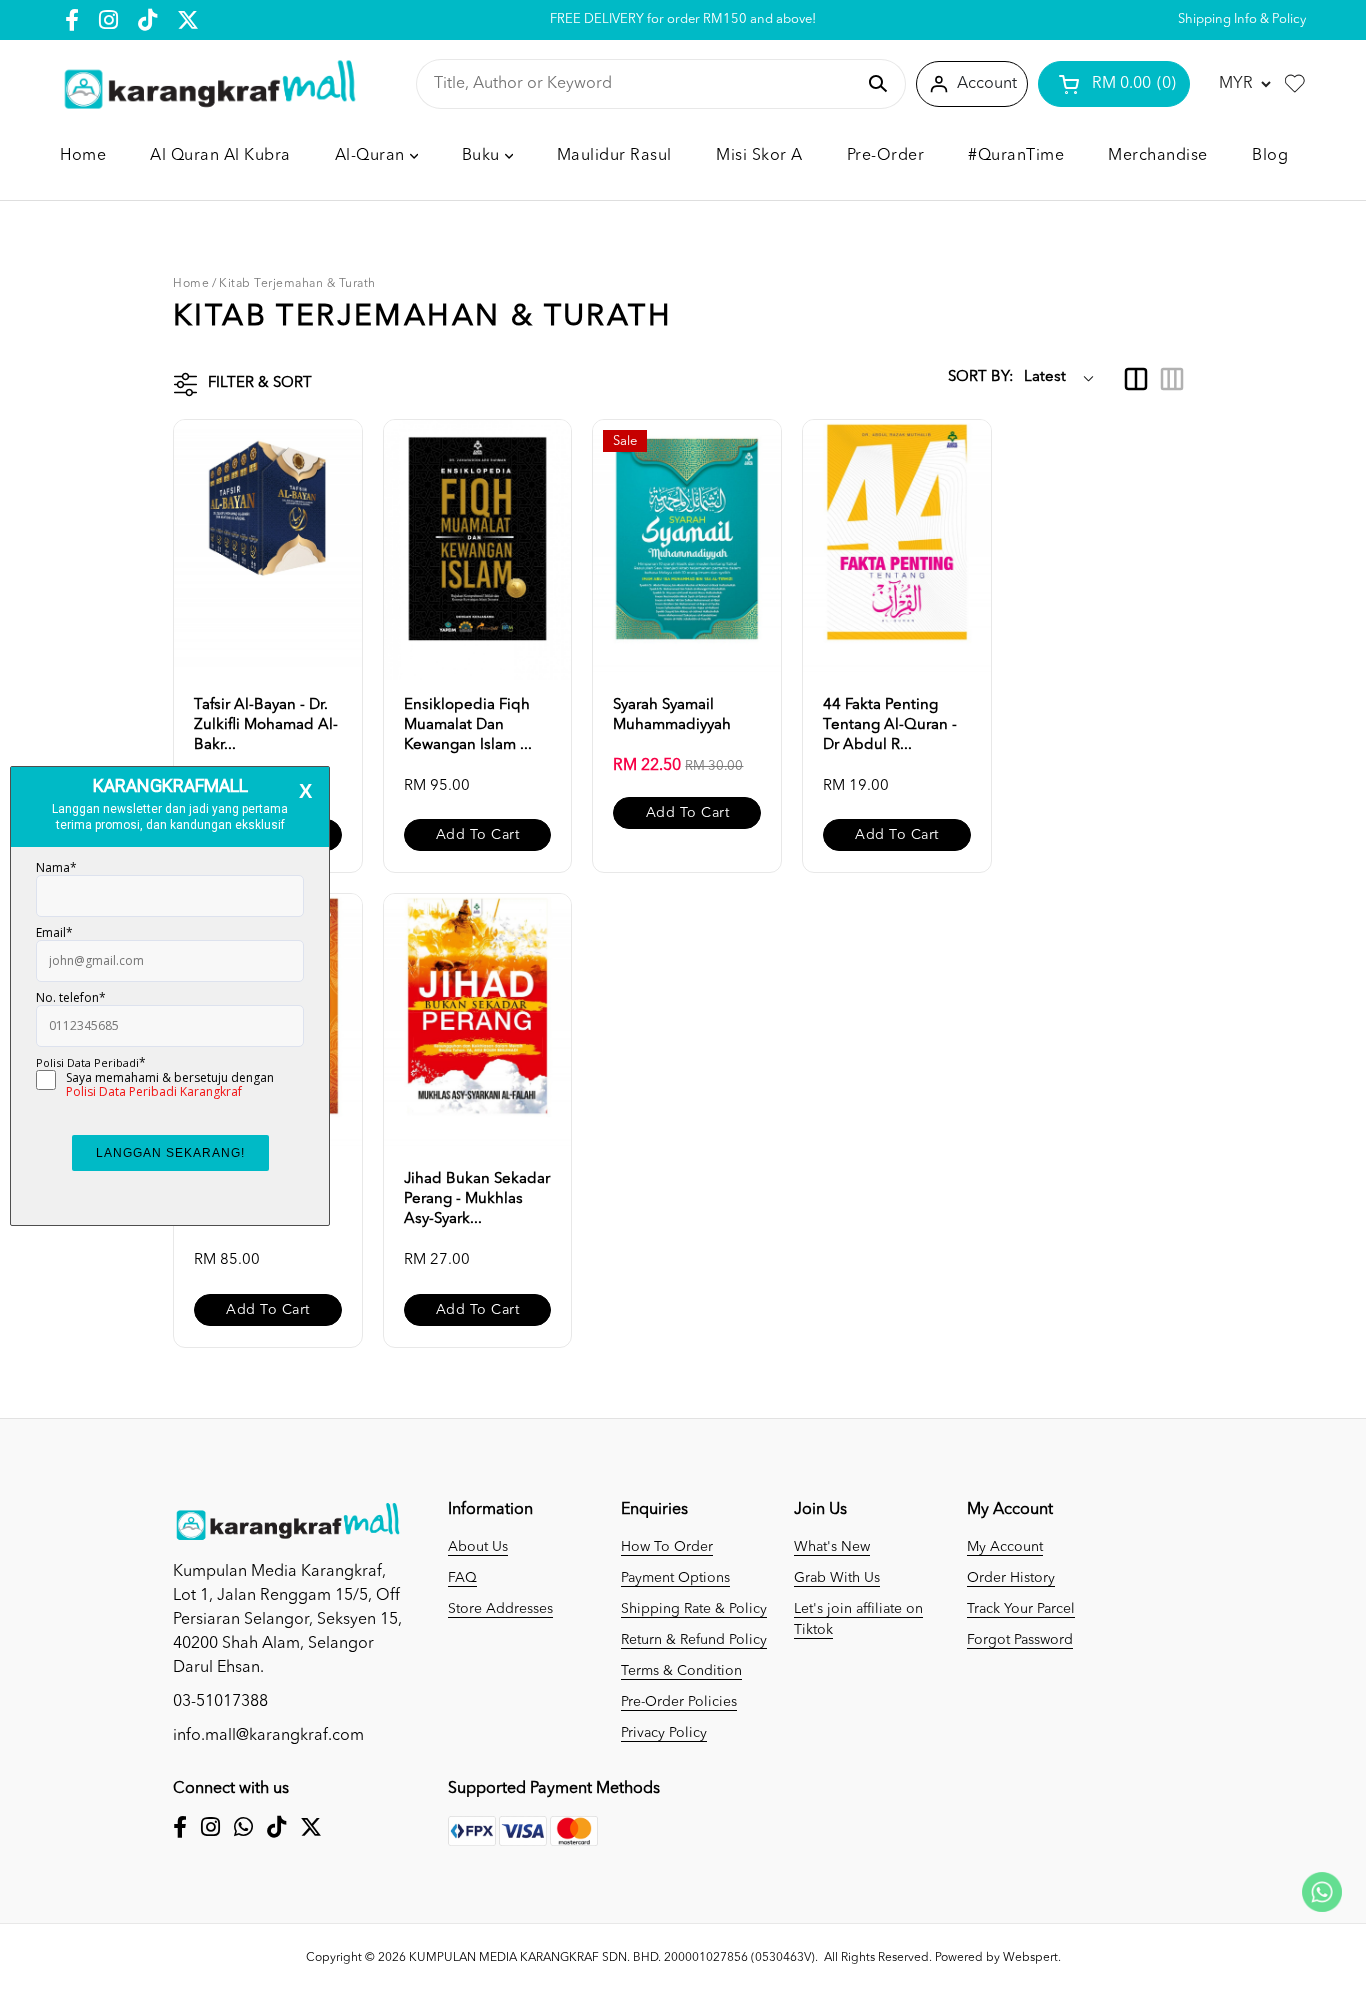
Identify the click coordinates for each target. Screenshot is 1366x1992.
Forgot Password (1020, 1640)
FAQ (462, 1578)
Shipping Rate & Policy (694, 1609)
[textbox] (643, 84)
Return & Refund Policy (694, 1640)
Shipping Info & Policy (1242, 19)
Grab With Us (837, 1578)
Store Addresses (500, 1609)
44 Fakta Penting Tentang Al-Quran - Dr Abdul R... (890, 725)
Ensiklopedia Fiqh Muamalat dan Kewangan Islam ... (468, 725)
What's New (832, 1547)
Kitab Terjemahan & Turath (297, 284)
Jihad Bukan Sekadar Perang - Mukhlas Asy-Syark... (477, 1199)
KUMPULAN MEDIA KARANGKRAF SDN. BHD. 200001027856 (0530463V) (612, 1958)
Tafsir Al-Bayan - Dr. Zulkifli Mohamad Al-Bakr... (266, 725)
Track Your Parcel (1021, 1609)
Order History (1011, 1578)
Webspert (1030, 1958)
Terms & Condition (681, 1671)
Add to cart (478, 835)
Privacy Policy (664, 1733)
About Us (478, 1547)
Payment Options (675, 1578)
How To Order (667, 1547)
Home (191, 284)
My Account (1005, 1547)
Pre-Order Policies (679, 1702)
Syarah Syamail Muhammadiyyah (672, 715)
